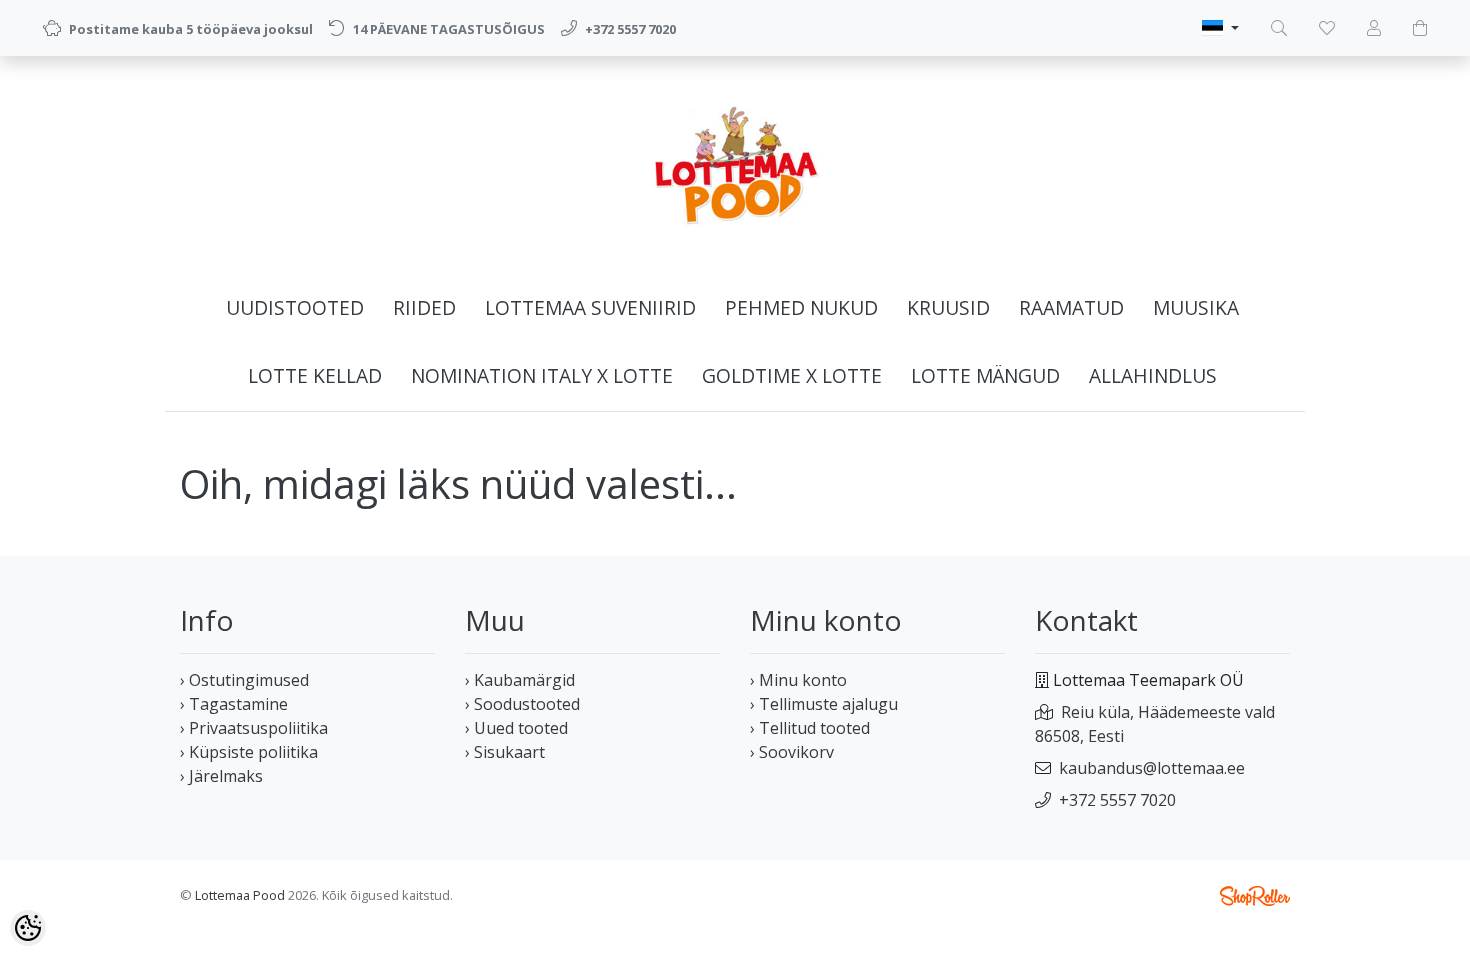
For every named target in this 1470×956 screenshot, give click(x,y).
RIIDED (424, 307)
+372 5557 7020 (1117, 800)
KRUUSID (948, 307)
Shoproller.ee (1255, 896)
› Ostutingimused (244, 680)
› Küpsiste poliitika (249, 752)
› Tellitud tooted (810, 728)
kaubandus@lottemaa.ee (1152, 768)
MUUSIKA (1196, 307)
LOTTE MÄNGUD (985, 375)
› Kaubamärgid (520, 680)
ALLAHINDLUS (1153, 375)
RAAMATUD (1071, 307)
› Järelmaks (221, 776)
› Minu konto (798, 680)
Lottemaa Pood (240, 895)
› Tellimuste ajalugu (824, 704)
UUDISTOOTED (295, 307)
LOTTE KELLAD (315, 375)
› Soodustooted (522, 704)
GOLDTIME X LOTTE (792, 375)
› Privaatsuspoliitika (254, 728)
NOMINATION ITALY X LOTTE (542, 375)
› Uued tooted (516, 728)
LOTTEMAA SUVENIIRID (590, 307)
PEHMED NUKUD (801, 307)
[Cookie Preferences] (28, 928)
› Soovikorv (792, 752)
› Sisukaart (505, 752)
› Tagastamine (234, 704)
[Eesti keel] (1220, 28)
